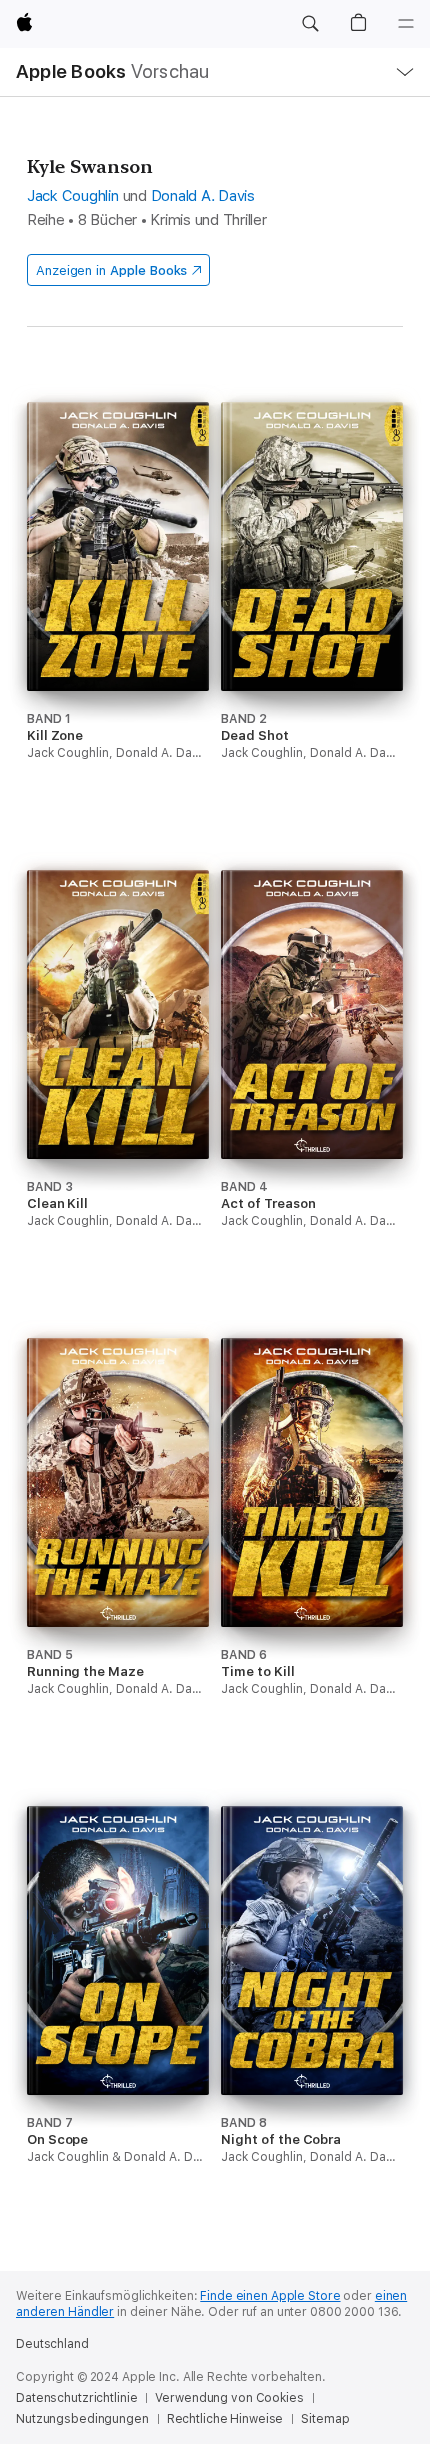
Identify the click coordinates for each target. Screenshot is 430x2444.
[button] (310, 24)
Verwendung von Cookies (229, 2398)
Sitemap (325, 2419)
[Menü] (406, 24)
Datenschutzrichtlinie (76, 2398)
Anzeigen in (112, 270)
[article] (118, 618)
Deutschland (52, 2344)
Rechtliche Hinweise (225, 2419)
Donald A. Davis (203, 196)
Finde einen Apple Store (270, 2296)
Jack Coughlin (73, 196)
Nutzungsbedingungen (82, 2419)
